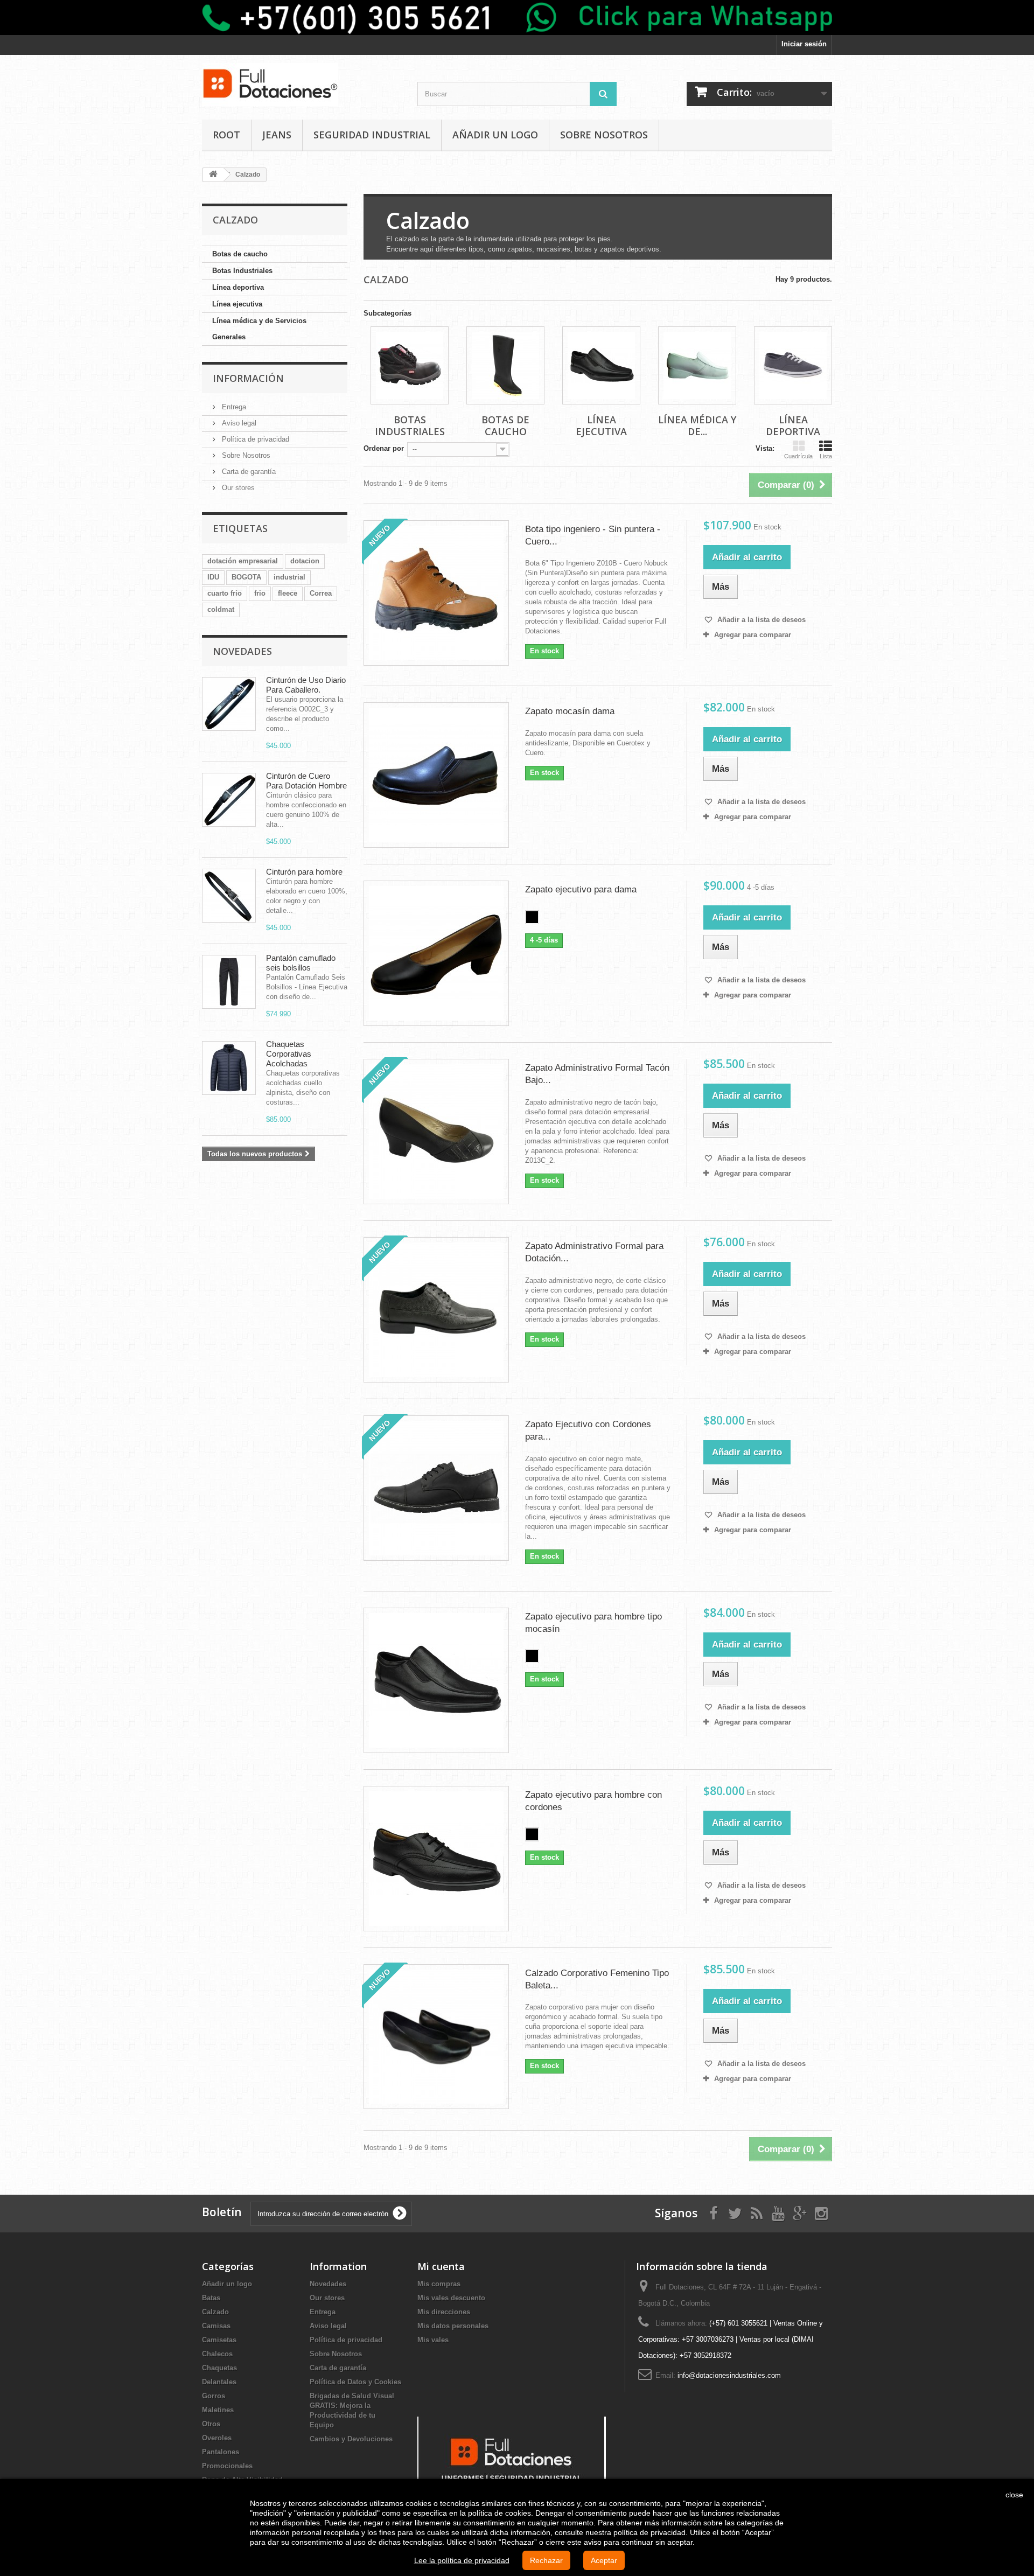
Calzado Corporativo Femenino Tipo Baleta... (597, 1979)
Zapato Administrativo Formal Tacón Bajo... (597, 1074)
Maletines (218, 2410)
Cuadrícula (798, 456)
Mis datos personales (453, 2326)
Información (248, 378)
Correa (321, 593)
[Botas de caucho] (505, 365)
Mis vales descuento (451, 2298)
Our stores (237, 488)
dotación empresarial (243, 561)
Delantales (219, 2382)
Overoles (217, 2438)
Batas (211, 2298)
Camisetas (219, 2340)
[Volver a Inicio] (213, 175)
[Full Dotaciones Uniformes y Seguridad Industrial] (512, 2457)
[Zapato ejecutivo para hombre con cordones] (436, 1859)
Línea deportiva (238, 287)
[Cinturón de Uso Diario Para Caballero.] (229, 704)
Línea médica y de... (697, 425)
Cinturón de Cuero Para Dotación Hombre (306, 781)
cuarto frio (225, 593)
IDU (213, 577)
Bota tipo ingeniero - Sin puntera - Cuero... (593, 535)
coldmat (221, 609)
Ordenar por (384, 448)
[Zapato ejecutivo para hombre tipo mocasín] (436, 1680)
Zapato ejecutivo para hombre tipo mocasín (593, 1623)
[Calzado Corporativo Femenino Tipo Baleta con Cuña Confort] (436, 2037)
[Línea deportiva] (793, 365)
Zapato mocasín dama (570, 711)
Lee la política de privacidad (462, 2560)
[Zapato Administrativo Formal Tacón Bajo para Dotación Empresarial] (436, 1132)
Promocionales (227, 2466)
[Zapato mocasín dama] (436, 775)
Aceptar (604, 2560)
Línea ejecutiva (237, 304)
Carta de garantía (248, 472)
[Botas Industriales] (410, 365)
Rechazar (546, 2560)
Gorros (214, 2396)
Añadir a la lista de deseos (760, 620)
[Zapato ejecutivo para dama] (436, 953)
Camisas (216, 2326)
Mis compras (439, 2284)
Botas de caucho (240, 254)
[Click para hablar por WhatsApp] (517, 18)
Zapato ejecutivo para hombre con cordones (593, 1801)
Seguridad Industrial (372, 135)
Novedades (242, 651)
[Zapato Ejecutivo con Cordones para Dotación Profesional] (436, 1488)
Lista (826, 456)
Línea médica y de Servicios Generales (259, 329)
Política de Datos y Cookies (355, 2382)
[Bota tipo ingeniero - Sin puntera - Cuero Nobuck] (436, 593)
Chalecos (217, 2354)
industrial (289, 577)
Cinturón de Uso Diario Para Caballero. (306, 685)
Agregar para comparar (753, 635)
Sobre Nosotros (604, 135)
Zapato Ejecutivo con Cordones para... (588, 1430)
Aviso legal (238, 423)
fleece (288, 593)
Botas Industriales (242, 271)
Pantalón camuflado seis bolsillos (301, 963)
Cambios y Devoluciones (351, 2439)
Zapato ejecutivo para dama (581, 889)
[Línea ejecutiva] (601, 365)
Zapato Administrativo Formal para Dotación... (594, 1252)
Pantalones (221, 2452)
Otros (211, 2424)
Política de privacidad (254, 439)
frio (260, 593)
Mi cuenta (441, 2266)
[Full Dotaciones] (302, 85)
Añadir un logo (495, 135)
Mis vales (433, 2340)
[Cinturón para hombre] (229, 896)
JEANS (277, 135)
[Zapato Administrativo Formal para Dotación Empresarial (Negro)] (436, 1310)
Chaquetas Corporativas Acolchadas (289, 1054)
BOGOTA (246, 577)
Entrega (233, 407)
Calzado (215, 2312)
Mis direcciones (444, 2312)
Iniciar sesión (804, 44)
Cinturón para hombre (304, 872)
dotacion (305, 561)
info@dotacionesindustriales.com (729, 2375)
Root (226, 135)
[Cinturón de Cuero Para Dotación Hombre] (229, 800)
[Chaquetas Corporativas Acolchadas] (229, 1068)
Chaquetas (219, 2368)
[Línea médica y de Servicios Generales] (697, 365)
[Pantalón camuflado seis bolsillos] (229, 982)
